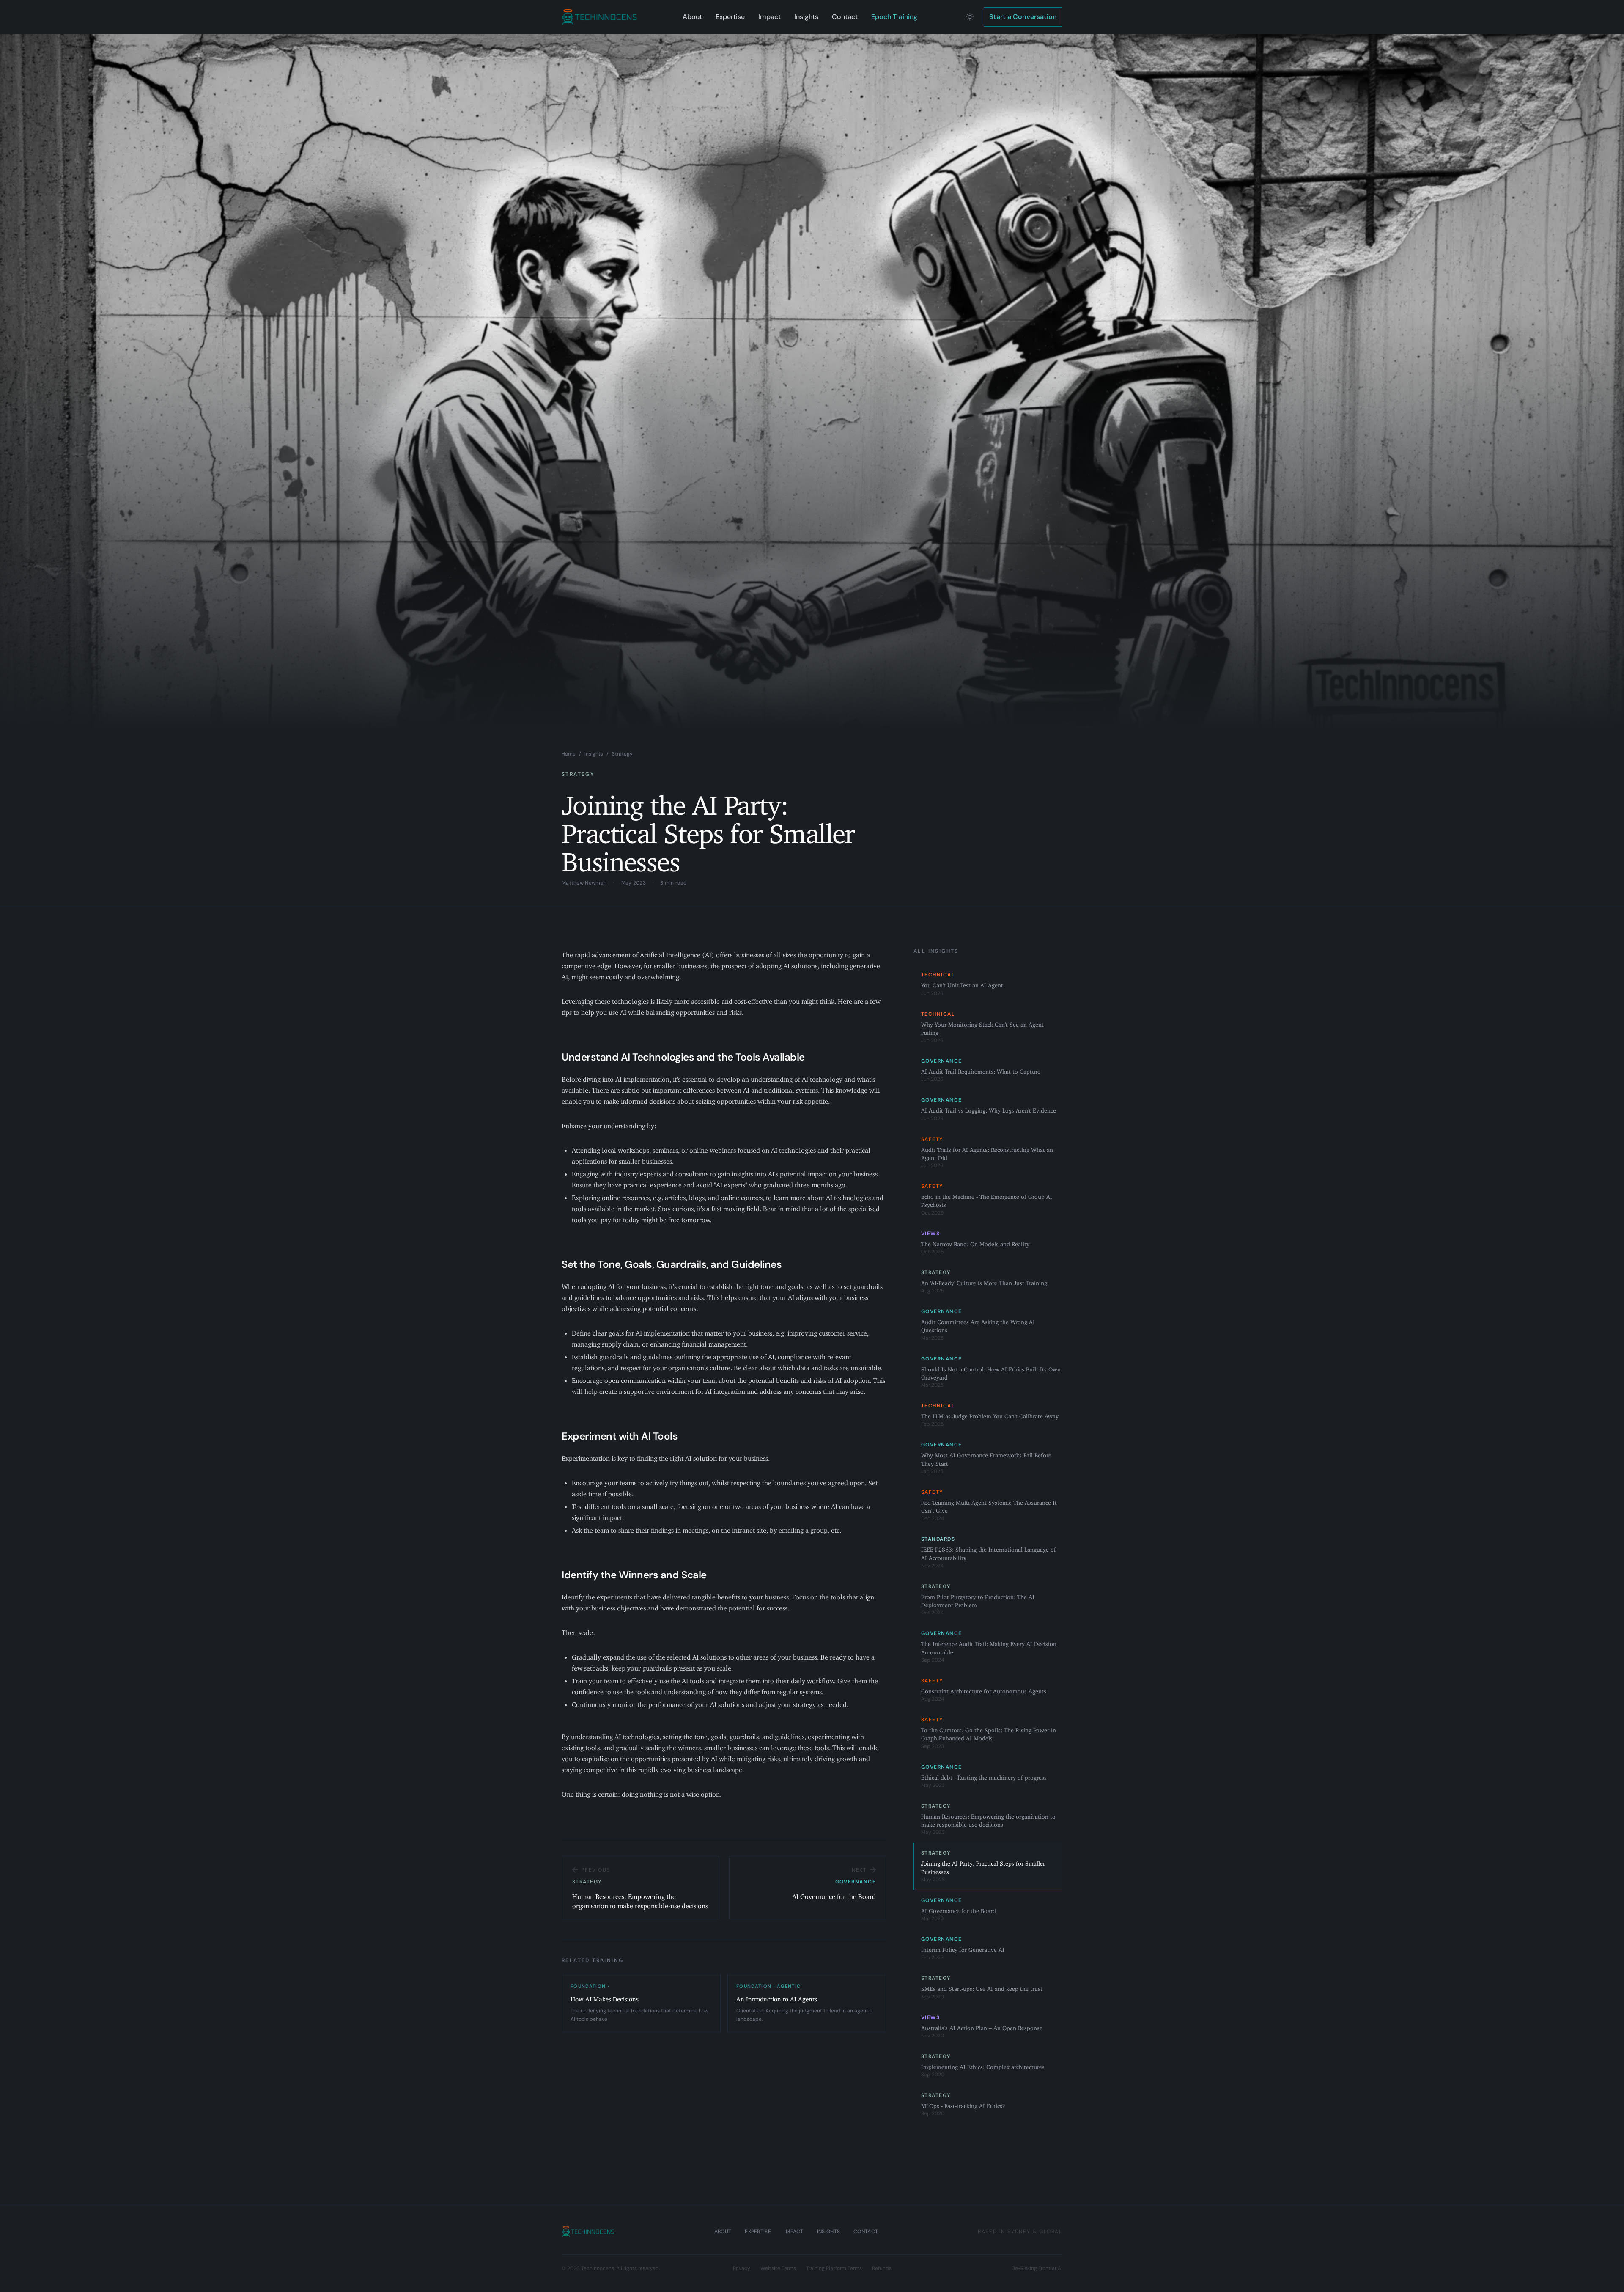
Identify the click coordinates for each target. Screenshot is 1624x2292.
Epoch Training (894, 17)
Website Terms (778, 2268)
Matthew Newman (584, 883)
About (692, 17)
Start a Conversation (1023, 17)
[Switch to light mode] (970, 17)
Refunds (882, 2268)
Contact (845, 17)
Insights (806, 17)
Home (569, 754)
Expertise (730, 17)
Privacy (742, 2268)
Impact (769, 17)
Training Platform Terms (834, 2268)
